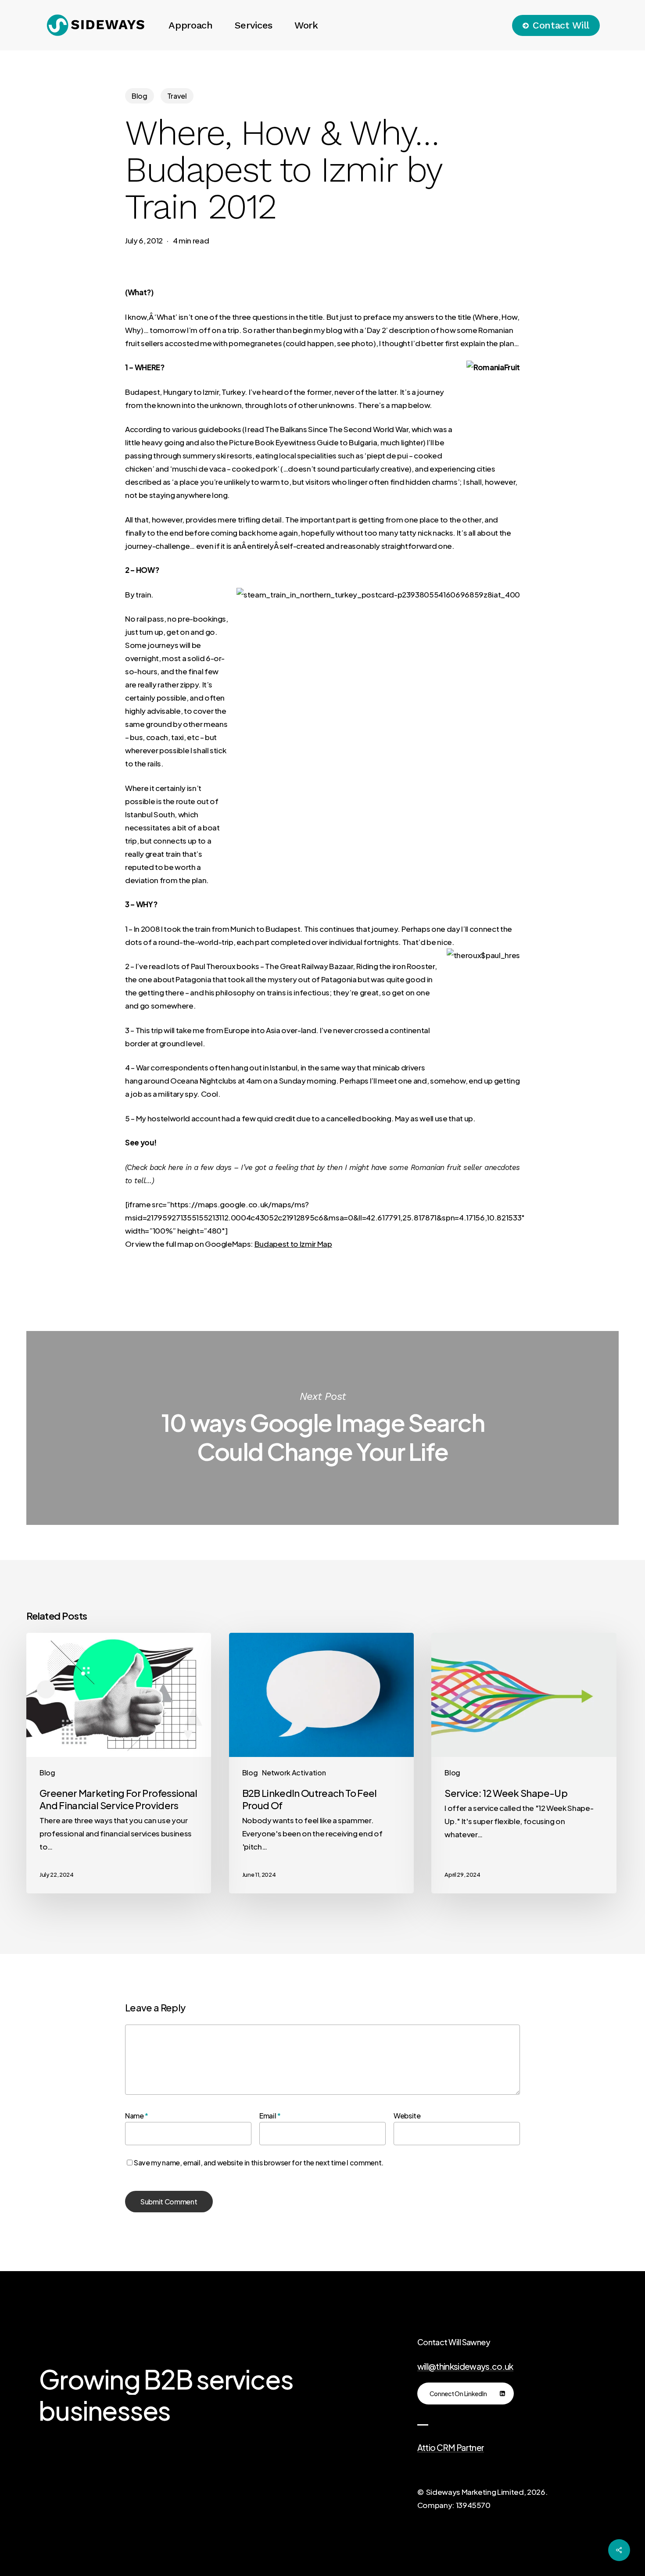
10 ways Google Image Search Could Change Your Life (322, 1428)
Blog (140, 96)
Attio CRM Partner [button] (451, 2448)
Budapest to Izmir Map (293, 1244)
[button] (466, 2394)
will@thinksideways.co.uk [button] (465, 2367)
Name (137, 2116)
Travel (177, 96)
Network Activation (294, 1773)
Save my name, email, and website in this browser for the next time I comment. (259, 2163)
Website (407, 2116)
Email (270, 2116)
